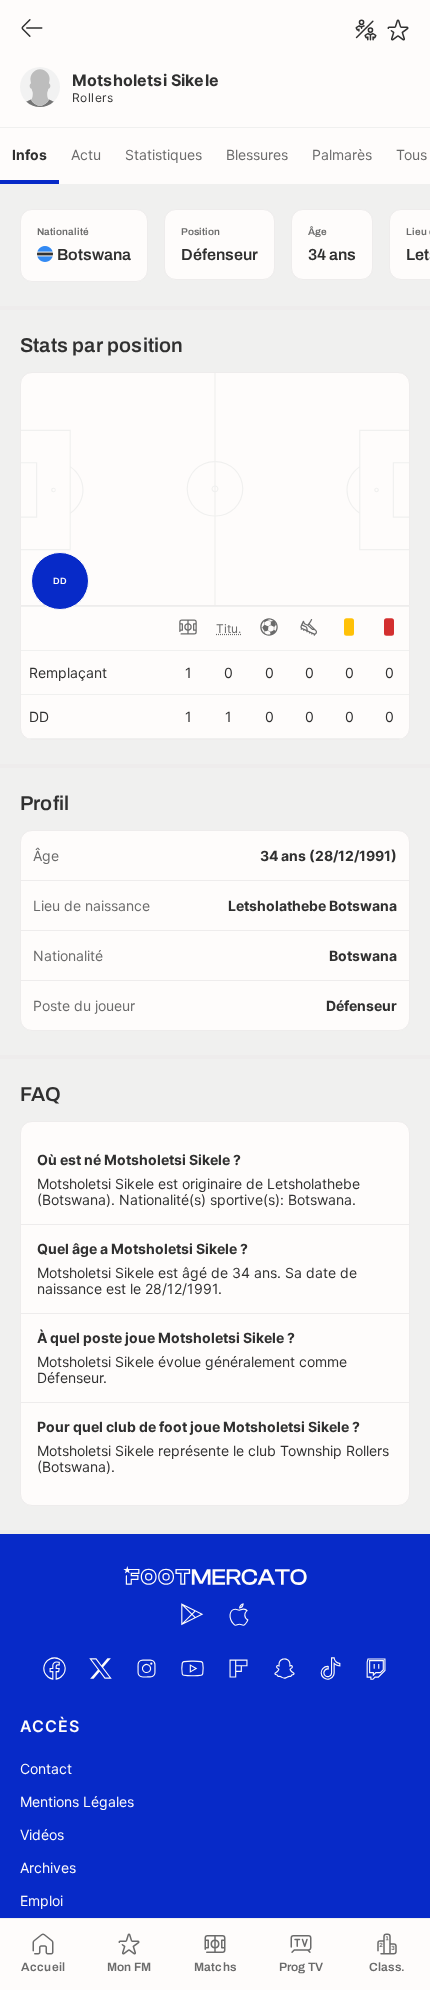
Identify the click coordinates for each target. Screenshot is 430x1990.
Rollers (92, 97)
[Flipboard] (238, 1669)
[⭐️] (398, 30)
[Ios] (238, 1615)
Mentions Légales (77, 1801)
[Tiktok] (330, 1669)
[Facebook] (54, 1669)
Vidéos (42, 1834)
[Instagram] (146, 1669)
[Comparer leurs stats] (366, 30)
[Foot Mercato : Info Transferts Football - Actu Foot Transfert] (215, 1577)
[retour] (32, 29)
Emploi (41, 1900)
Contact (46, 1768)
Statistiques (163, 154)
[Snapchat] (284, 1669)
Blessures (257, 154)
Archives (48, 1867)
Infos (29, 154)
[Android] (192, 1615)
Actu (86, 154)
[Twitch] (376, 1669)
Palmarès (342, 154)
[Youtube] (192, 1669)
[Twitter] (100, 1669)
